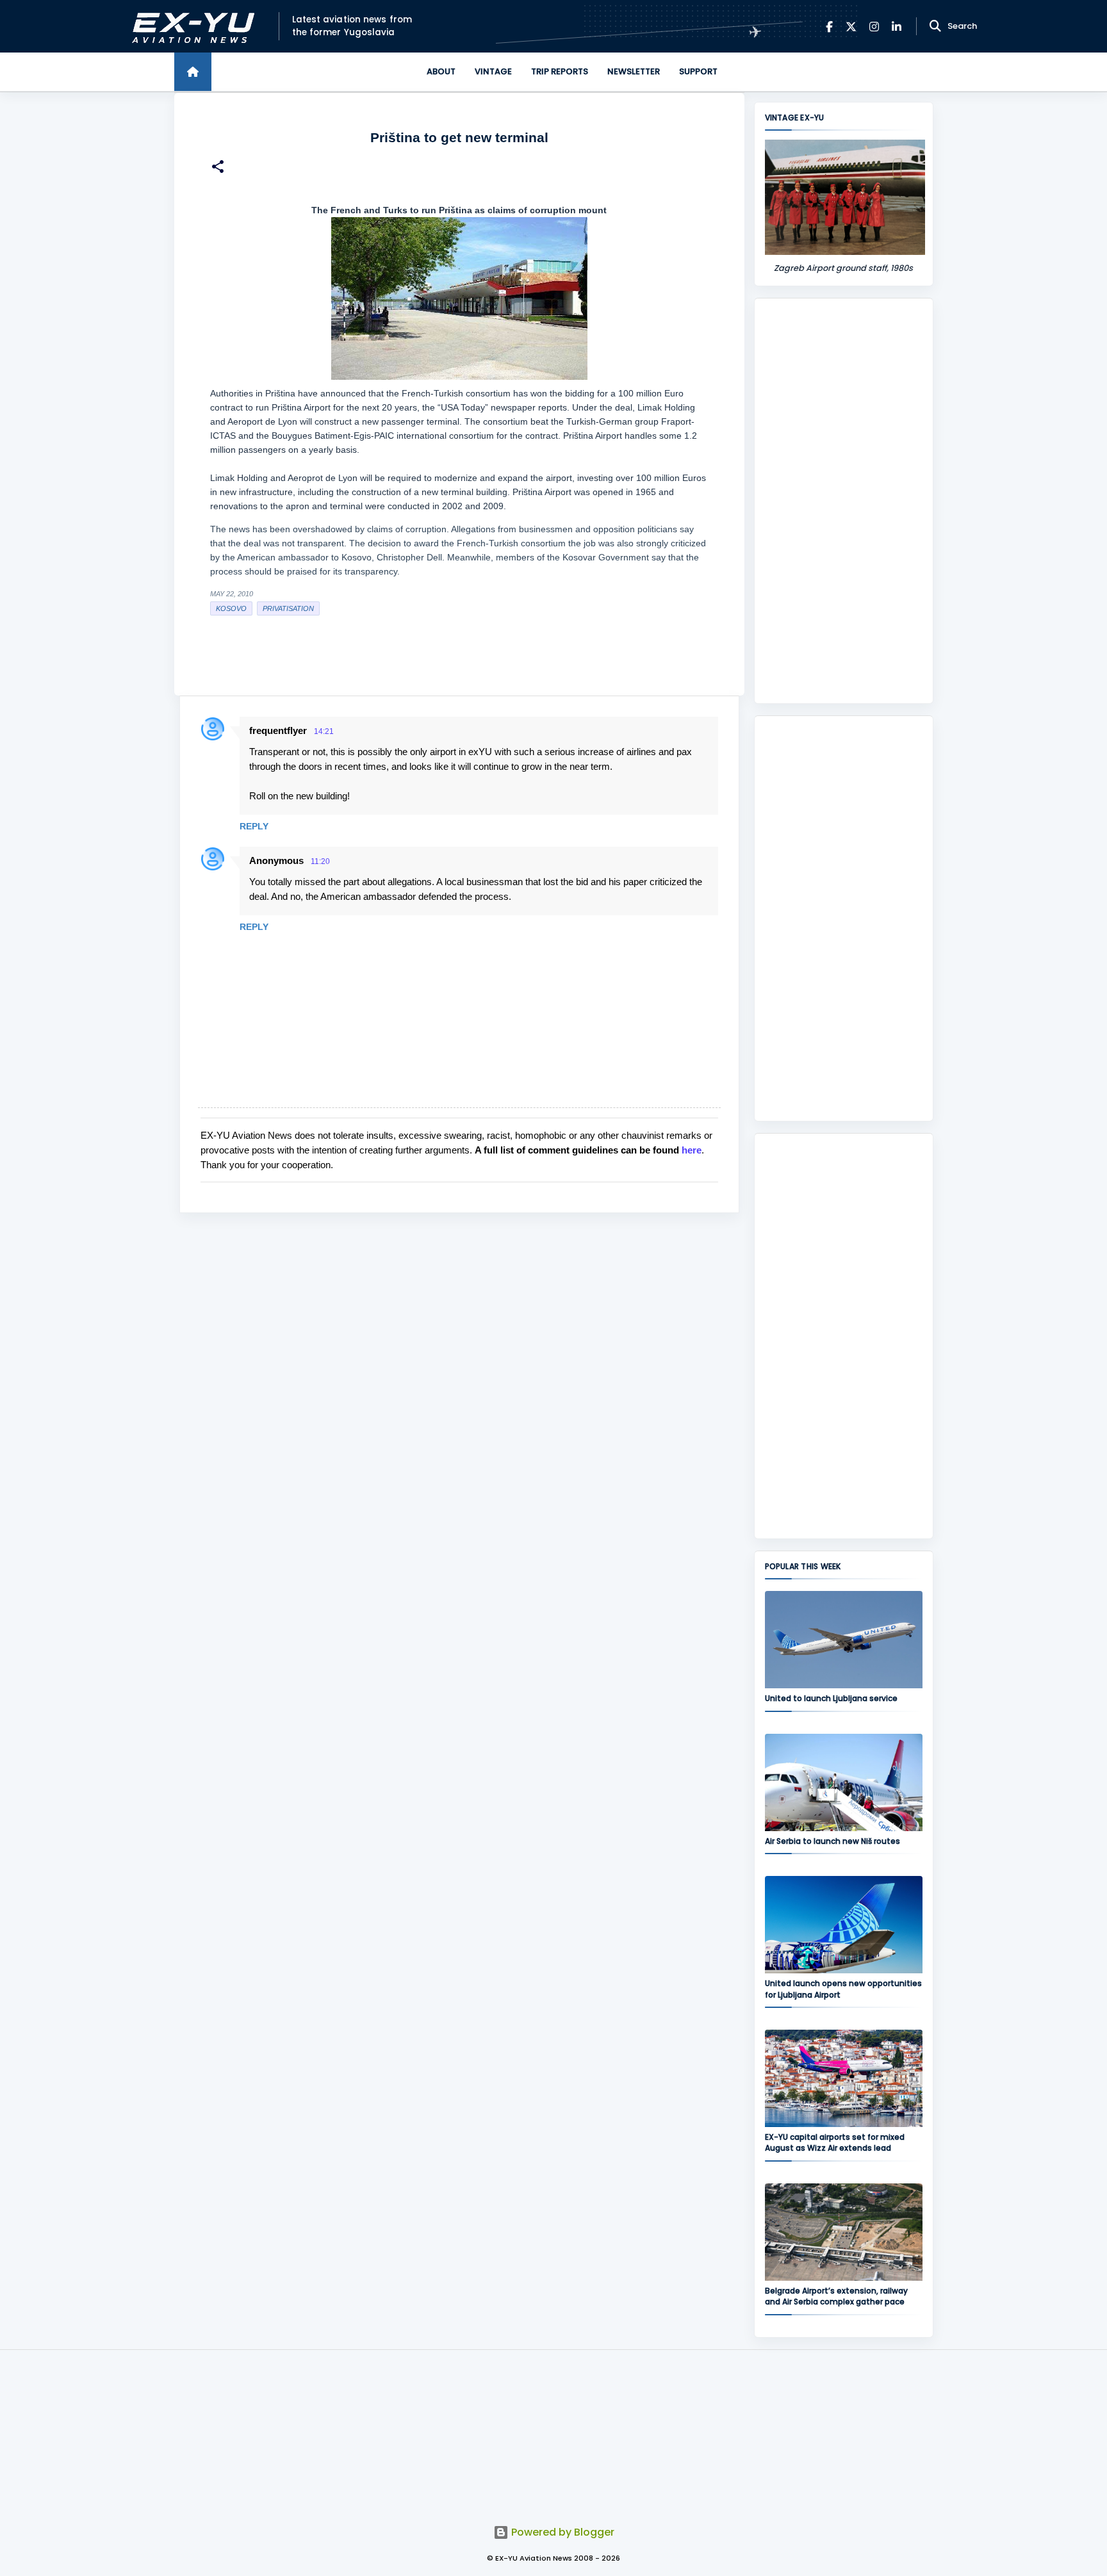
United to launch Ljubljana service (831, 1698)
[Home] (193, 72)
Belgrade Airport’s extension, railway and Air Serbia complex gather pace (836, 2296)
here (692, 1150)
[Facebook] (829, 27)
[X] (851, 27)
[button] (218, 168)
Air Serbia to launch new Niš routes (832, 1841)
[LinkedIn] (897, 27)
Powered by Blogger (562, 2532)
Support (698, 71)
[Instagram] (874, 27)
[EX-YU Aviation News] (191, 27)
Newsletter (634, 71)
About (441, 71)
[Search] (935, 26)
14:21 (324, 731)
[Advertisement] (844, 501)
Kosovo (231, 608)
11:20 (320, 861)
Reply (254, 826)
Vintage (493, 71)
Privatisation (288, 608)
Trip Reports (560, 71)
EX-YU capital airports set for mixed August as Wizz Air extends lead (835, 2142)
